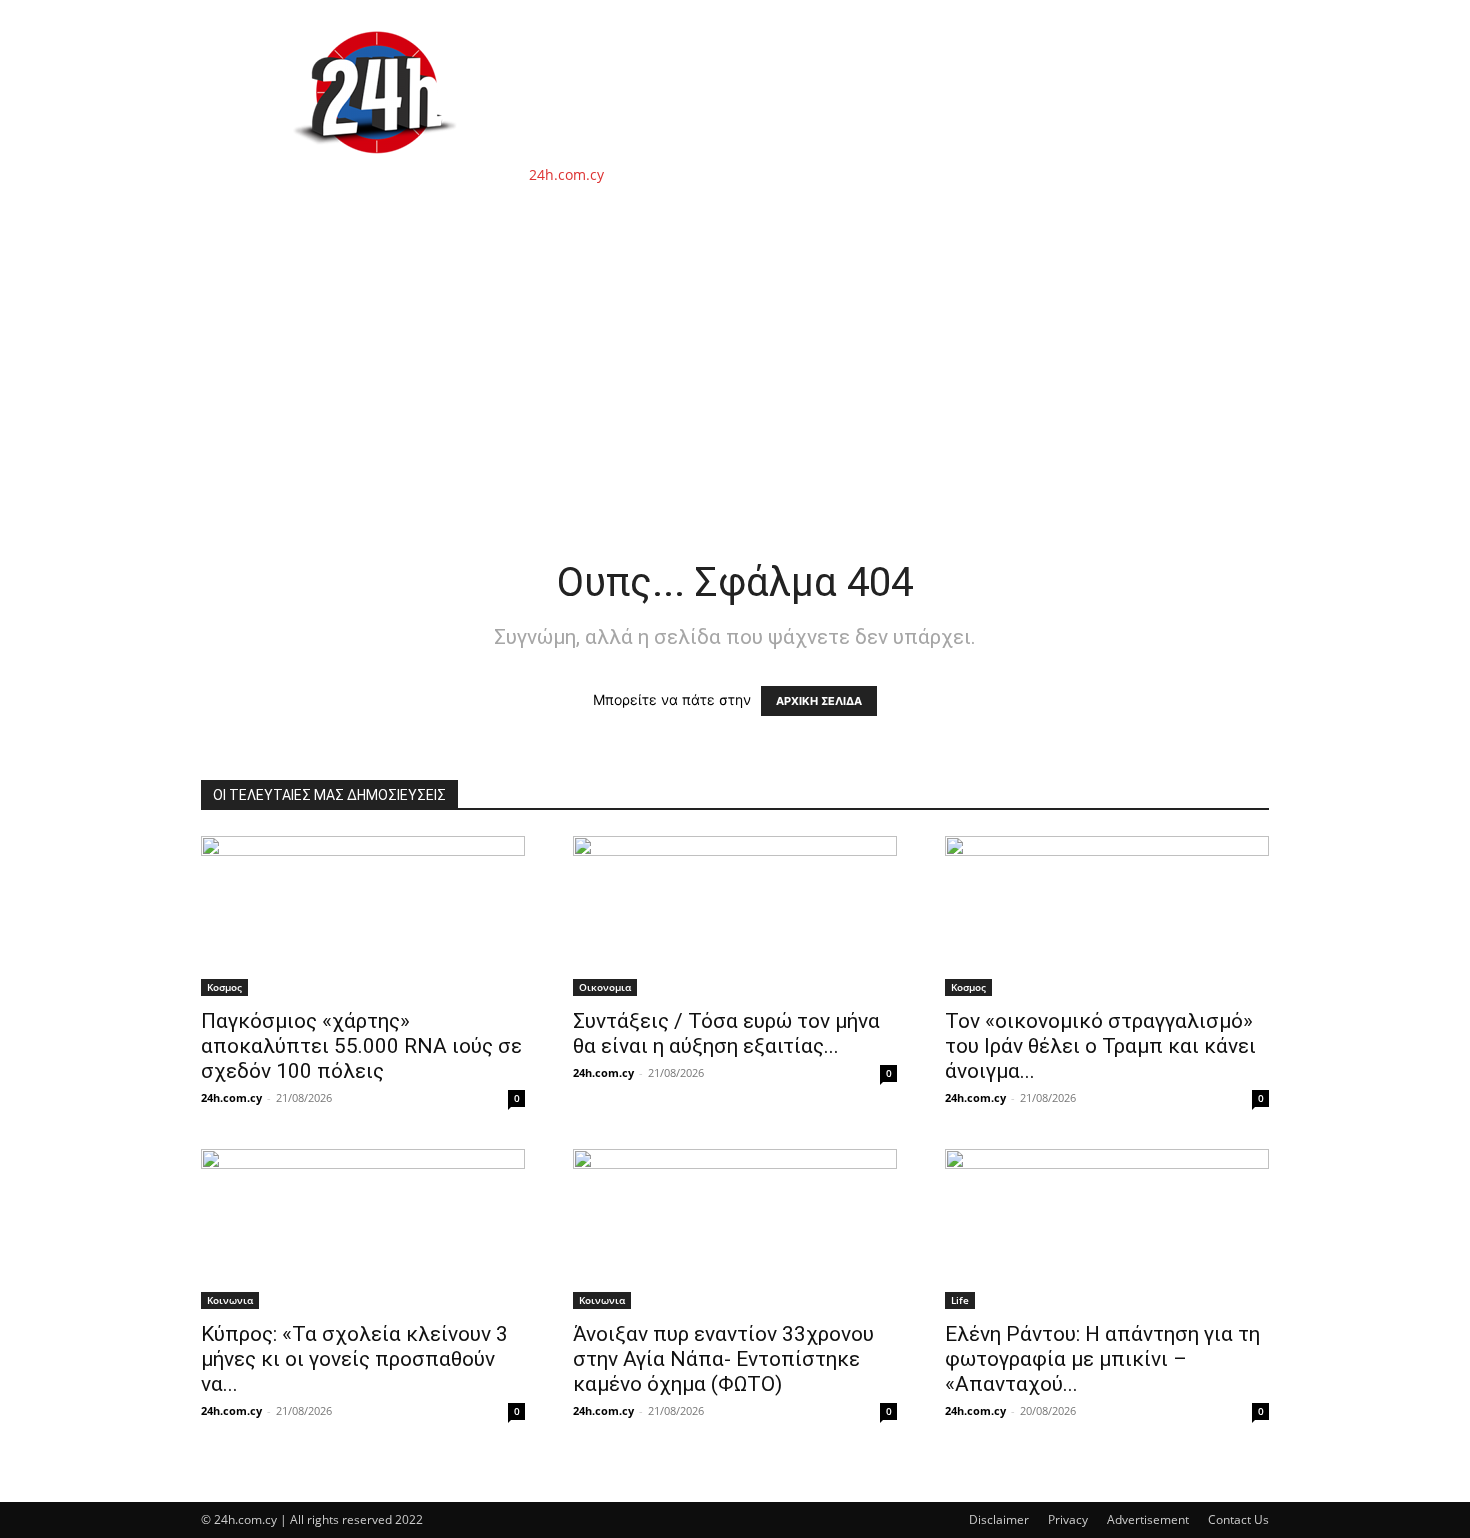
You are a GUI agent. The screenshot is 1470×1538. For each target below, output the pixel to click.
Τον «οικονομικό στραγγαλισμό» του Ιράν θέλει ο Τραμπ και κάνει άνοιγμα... (1100, 1046)
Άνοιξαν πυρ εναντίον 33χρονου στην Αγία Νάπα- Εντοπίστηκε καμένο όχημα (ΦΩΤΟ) (723, 1359)
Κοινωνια (230, 1300)
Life (960, 1300)
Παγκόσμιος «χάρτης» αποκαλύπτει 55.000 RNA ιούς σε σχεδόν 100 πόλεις (361, 1046)
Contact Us (1238, 1519)
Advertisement (1148, 1519)
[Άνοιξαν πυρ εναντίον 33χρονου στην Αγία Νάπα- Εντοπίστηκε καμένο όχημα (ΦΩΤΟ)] (735, 1229)
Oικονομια (605, 987)
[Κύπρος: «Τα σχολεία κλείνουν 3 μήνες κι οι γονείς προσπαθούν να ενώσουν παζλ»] (363, 1229)
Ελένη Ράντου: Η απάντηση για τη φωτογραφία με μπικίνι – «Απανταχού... (1102, 1359)
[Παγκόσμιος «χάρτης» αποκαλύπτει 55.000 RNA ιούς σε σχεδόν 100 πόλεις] (363, 916)
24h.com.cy (231, 1097)
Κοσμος (224, 987)
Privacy (1068, 1519)
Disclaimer (999, 1519)
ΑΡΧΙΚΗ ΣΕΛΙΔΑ (819, 701)
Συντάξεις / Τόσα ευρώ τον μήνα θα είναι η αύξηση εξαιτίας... (726, 1033)
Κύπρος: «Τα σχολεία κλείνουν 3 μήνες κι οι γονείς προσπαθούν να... (354, 1359)
